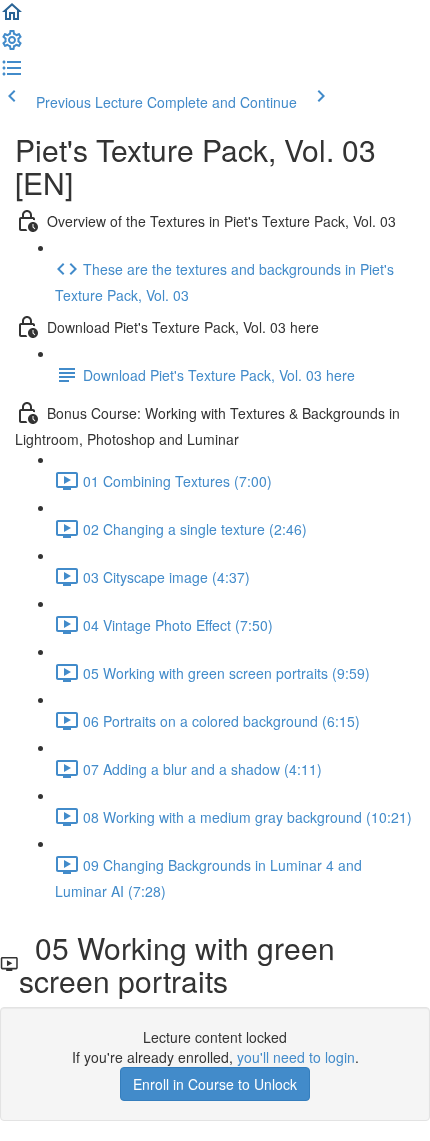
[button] (12, 18)
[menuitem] (12, 46)
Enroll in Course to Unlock (215, 1084)
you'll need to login (296, 1057)
